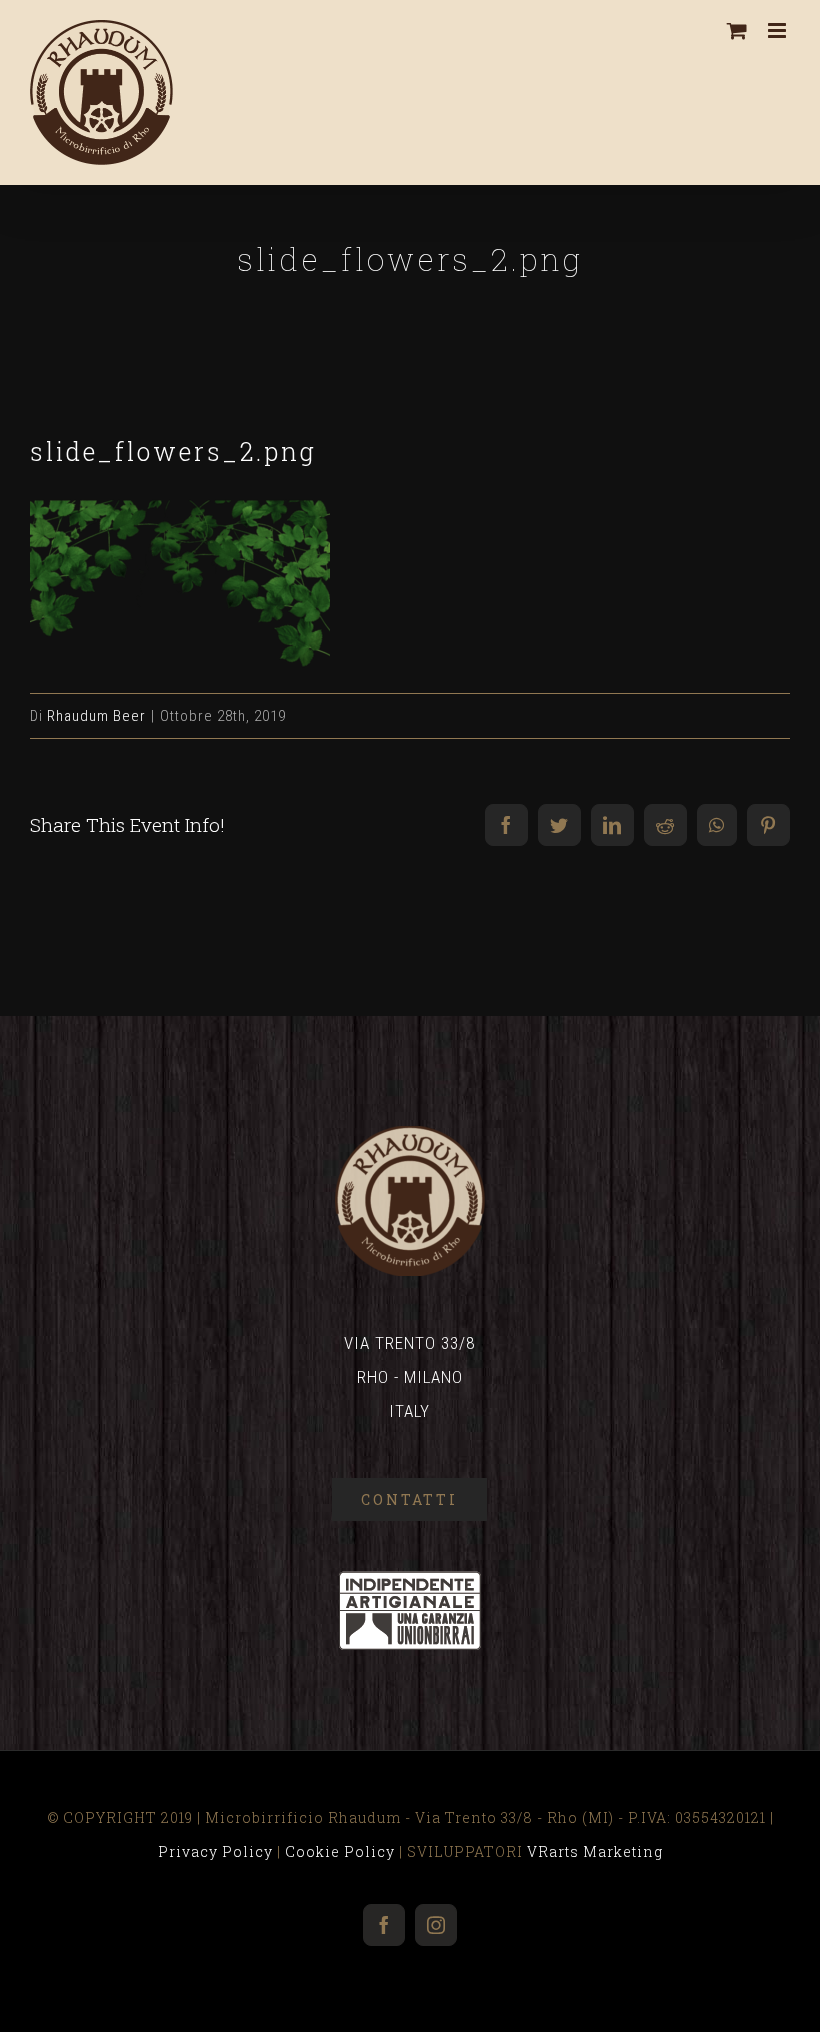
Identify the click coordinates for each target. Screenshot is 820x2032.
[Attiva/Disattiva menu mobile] (779, 30)
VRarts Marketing (595, 1851)
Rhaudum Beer (96, 716)
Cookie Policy (340, 1851)
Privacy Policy (215, 1851)
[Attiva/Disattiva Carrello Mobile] (737, 30)
